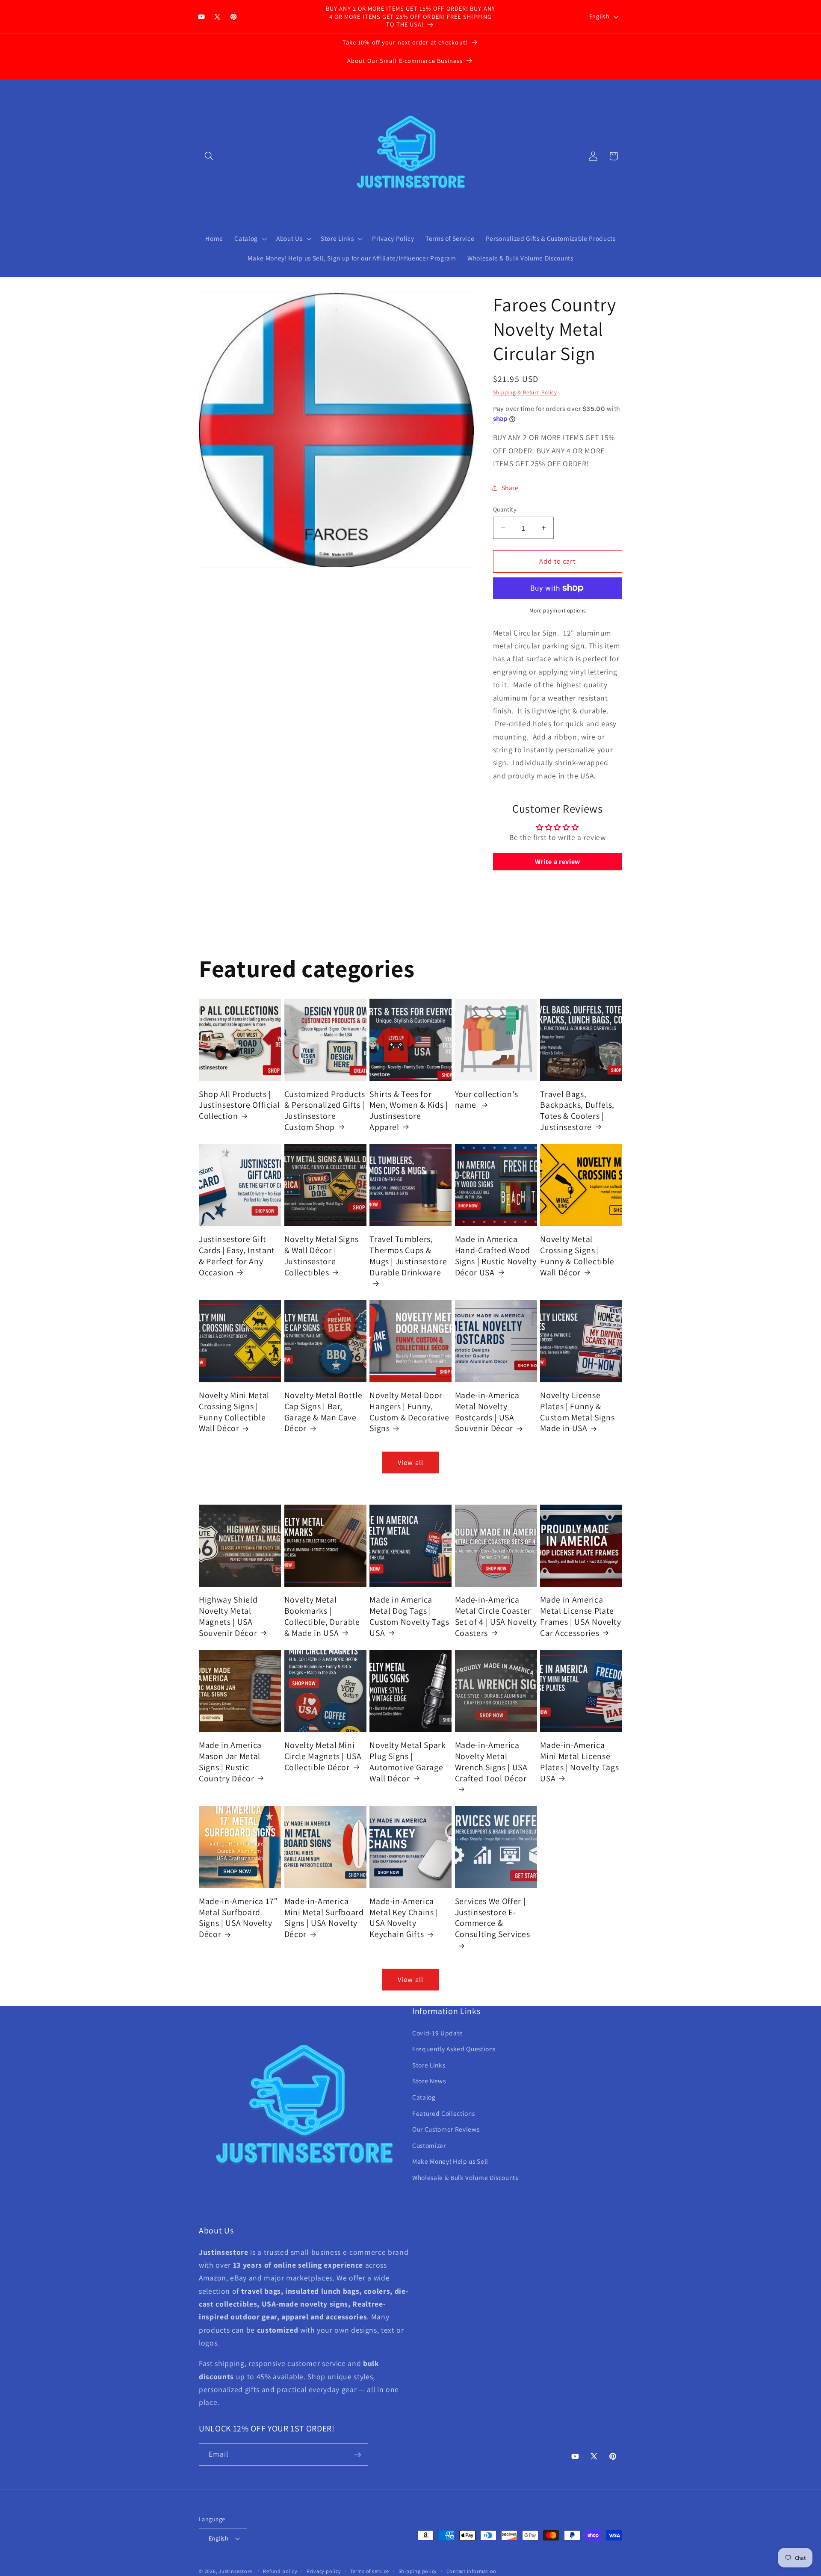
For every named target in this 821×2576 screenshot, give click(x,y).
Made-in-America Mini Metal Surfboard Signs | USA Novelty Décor (324, 1918)
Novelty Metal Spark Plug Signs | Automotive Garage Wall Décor (408, 1762)
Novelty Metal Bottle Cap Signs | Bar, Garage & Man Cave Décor (323, 1412)
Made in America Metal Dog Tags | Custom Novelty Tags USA (409, 1616)
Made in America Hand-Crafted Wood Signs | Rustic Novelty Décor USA (496, 1256)
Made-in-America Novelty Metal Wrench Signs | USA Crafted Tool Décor (491, 1762)
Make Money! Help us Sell (450, 2162)
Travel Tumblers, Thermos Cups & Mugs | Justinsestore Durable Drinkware (408, 1256)
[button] (209, 156)
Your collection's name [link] (487, 1099)
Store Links (429, 2065)
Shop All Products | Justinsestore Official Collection (239, 1105)
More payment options (558, 611)
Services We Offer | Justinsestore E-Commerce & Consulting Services (493, 1918)
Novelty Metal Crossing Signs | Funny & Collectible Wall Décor (577, 1256)
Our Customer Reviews (446, 2129)
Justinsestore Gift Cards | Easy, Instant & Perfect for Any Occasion (237, 1256)
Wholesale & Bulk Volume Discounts (465, 2178)
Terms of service (370, 2571)
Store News (429, 2081)
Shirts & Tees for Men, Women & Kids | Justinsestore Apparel (409, 1110)
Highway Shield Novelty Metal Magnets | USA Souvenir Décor (228, 1616)
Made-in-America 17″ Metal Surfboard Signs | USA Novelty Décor (238, 1918)
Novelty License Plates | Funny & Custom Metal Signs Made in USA (577, 1412)
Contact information (472, 2571)
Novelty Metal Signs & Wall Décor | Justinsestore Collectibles (322, 1256)
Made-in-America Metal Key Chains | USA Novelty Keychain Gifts (404, 1918)
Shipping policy (418, 2571)
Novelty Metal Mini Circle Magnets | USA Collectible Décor (323, 1756)
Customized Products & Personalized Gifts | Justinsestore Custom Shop (325, 1110)
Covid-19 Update (438, 2033)
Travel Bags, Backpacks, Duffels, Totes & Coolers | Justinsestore (577, 1110)
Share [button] (510, 488)
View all (410, 1462)
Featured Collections (443, 2113)
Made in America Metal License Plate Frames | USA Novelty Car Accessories (580, 1616)
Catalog (424, 2097)
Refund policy (280, 2571)
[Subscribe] (357, 2455)
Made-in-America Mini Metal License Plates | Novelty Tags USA (579, 1762)
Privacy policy (324, 2571)
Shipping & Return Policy (525, 392)
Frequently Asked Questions (454, 2049)
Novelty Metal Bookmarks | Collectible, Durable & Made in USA (322, 1616)
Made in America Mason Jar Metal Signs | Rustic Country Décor (230, 1762)
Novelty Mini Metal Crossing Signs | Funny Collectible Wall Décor (234, 1412)
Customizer (429, 2145)
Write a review (558, 862)
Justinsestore (235, 2571)
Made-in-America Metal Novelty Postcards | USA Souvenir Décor (487, 1412)
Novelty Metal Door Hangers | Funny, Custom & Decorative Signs (409, 1412)
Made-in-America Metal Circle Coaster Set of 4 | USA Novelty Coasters (496, 1616)
